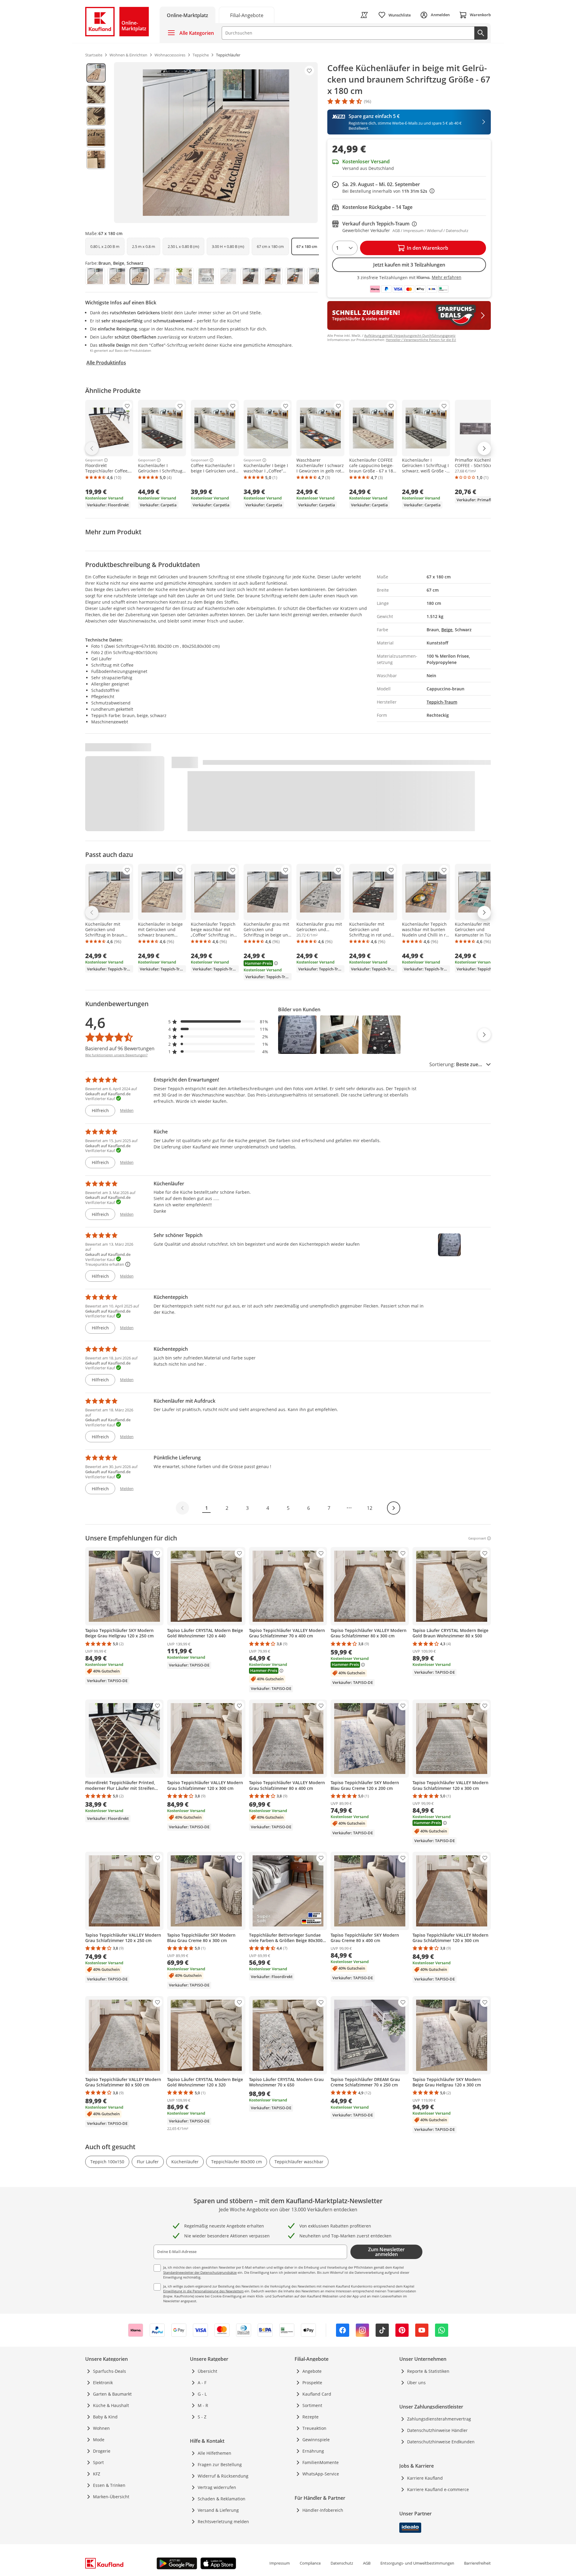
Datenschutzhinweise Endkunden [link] (441, 2442)
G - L (202, 2394)
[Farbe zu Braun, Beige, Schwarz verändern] (139, 276)
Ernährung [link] (313, 2451)
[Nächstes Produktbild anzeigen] (484, 1035)
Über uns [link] (416, 2383)
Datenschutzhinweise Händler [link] (437, 2430)
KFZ (97, 2474)
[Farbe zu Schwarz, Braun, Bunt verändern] (273, 276)
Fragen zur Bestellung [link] (220, 2464)
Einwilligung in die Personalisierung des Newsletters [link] (203, 2291)
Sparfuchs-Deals (109, 2371)
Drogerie (102, 2451)
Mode (99, 2440)
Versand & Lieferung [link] (218, 2510)
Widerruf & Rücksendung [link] (223, 2476)
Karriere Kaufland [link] (425, 2478)
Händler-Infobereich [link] (323, 2510)
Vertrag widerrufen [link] (217, 2487)
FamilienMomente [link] (321, 2462)
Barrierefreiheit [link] (477, 2563)
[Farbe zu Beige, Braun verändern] (117, 276)
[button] (218, 1022)
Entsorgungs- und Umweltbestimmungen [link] (417, 2563)
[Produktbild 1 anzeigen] (96, 73)
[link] (247, 15)
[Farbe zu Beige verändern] (95, 276)
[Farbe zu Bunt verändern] (184, 276)
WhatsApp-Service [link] (321, 2474)
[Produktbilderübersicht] (96, 143)
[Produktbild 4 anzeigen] (96, 138)
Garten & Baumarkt (112, 2394)
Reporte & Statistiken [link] (428, 2371)
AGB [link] (367, 2563)
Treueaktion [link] (314, 2428)
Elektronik (103, 2383)
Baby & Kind (105, 2417)
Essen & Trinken (109, 2485)
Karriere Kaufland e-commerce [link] (438, 2489)
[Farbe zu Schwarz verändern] (250, 276)
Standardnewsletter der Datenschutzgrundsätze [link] (200, 2272)
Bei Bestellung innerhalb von (388, 191)
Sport (98, 2462)
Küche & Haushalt (111, 2405)
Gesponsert (94, 460)
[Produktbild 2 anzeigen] (96, 95)
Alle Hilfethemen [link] (214, 2453)
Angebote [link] (312, 2371)
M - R (203, 2405)
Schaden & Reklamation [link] (222, 2499)
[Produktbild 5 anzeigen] (96, 159)
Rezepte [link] (310, 2417)
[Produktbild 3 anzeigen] (96, 116)
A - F (202, 2383)
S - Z (202, 2417)
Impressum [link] (280, 2563)
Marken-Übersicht (111, 2497)
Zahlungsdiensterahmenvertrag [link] (439, 2419)
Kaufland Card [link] (317, 2394)
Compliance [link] (310, 2563)
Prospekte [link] (312, 2383)
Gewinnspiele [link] (316, 2440)
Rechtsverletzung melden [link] (223, 2522)
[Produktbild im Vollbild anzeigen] (216, 143)
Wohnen (101, 2428)
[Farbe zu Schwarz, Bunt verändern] (295, 276)
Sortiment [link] (312, 2405)
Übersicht (207, 2371)
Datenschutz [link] (342, 2563)
